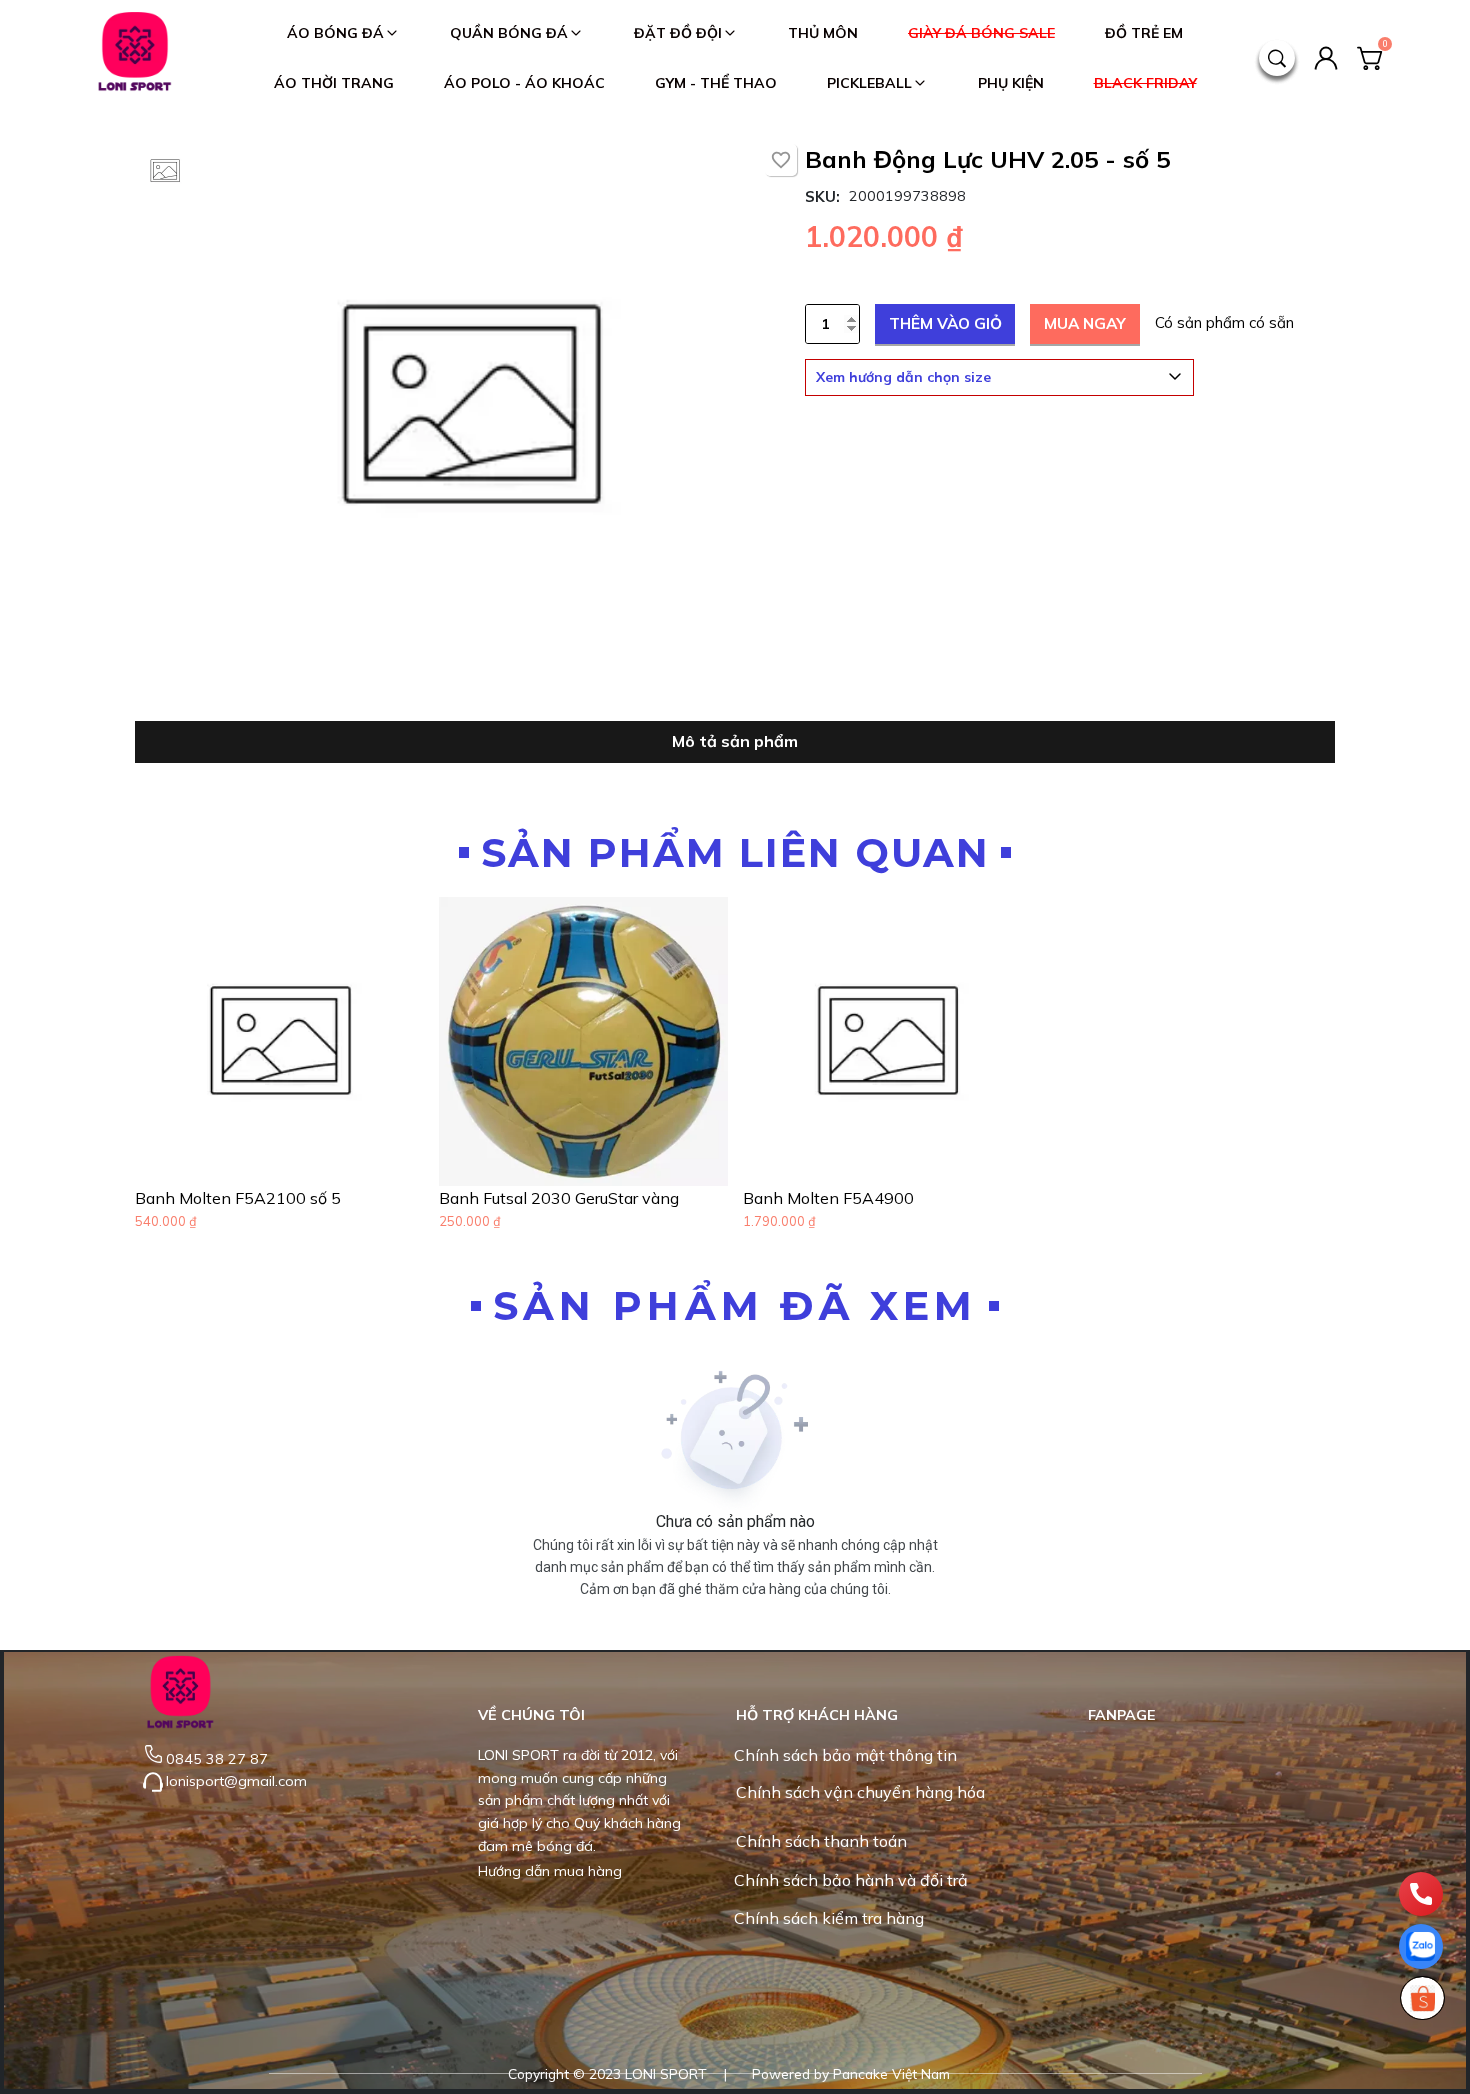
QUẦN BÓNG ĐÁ (509, 33)
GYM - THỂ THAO (716, 83)
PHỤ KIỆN (1011, 83)
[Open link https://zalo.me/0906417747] (1420, 1946)
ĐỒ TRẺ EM (1144, 33)
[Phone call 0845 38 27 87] (1421, 1894)
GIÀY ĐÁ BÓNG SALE (981, 33)
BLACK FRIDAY (1145, 83)
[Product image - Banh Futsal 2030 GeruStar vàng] (583, 1041)
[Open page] (135, 58)
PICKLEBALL (869, 83)
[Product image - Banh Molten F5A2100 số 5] (279, 1041)
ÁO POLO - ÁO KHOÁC (524, 83)
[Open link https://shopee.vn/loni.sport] (1422, 1998)
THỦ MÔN (823, 33)
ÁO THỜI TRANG (334, 83)
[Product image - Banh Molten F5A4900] (887, 1041)
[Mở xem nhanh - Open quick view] (390, 1152)
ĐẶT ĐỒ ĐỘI (678, 33)
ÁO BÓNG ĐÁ (335, 33)
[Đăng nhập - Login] (1326, 58)
